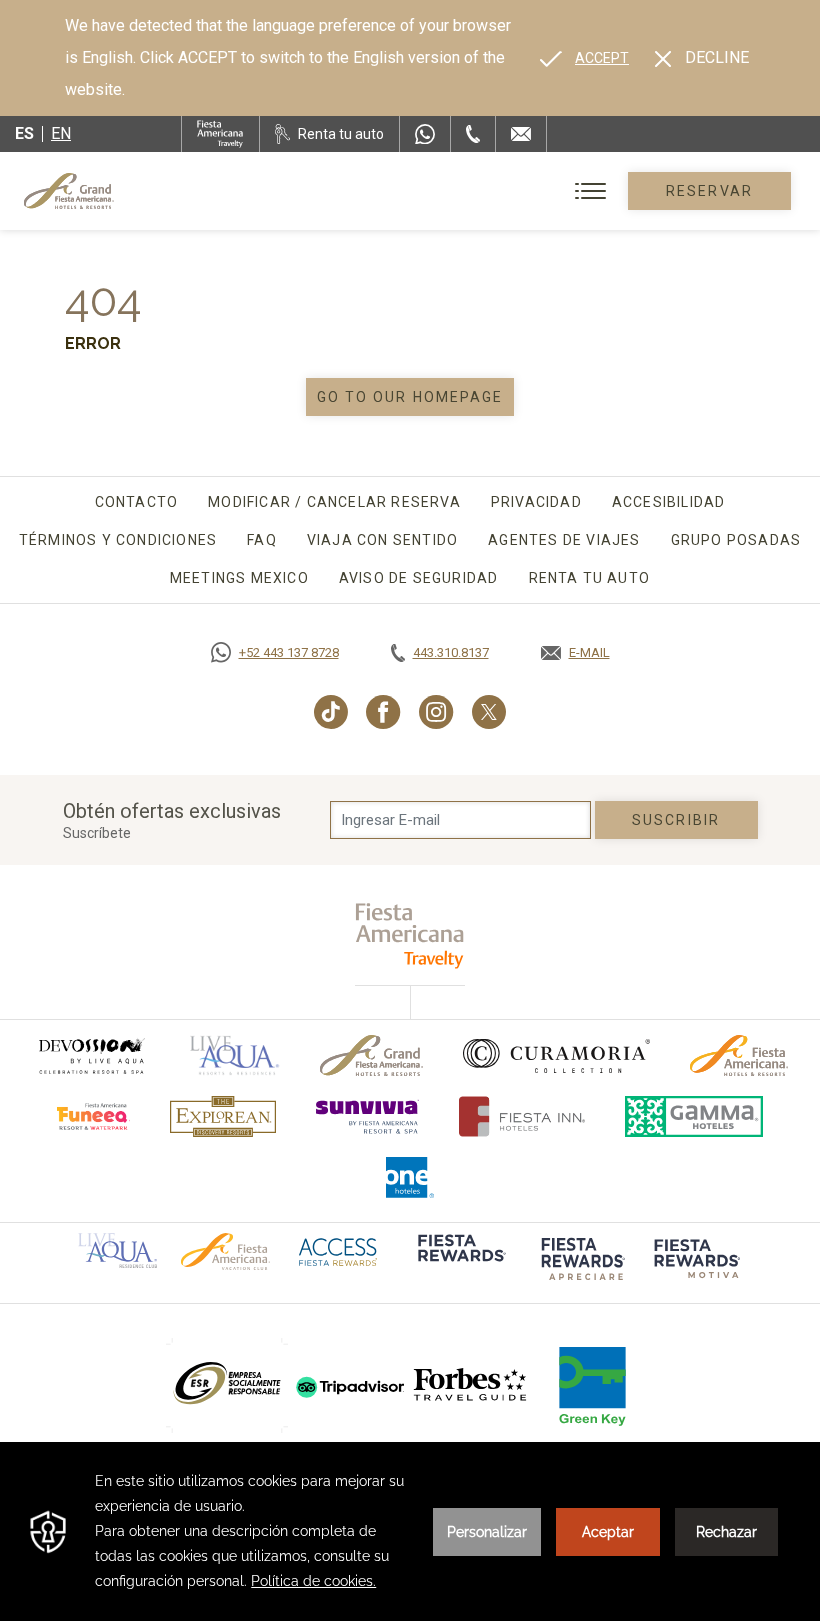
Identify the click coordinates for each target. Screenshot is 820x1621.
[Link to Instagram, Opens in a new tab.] (436, 712)
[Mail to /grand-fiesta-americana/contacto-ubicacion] (521, 134)
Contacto (137, 502)
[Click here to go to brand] (471, 1385)
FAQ (262, 540)
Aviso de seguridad (419, 578)
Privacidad (536, 502)
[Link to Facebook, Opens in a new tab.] (383, 712)
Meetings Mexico (239, 578)
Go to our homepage (410, 397)
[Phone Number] (473, 134)
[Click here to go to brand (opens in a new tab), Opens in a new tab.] (91, 1055)
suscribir (676, 820)
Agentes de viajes (564, 540)
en (61, 133)
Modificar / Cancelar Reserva (334, 502)
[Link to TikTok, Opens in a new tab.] (331, 712)
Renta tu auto (590, 578)
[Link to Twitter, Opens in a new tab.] (489, 712)
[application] (410, 1531)
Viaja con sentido (382, 540)
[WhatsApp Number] (425, 134)
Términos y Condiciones (118, 540)
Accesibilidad (669, 502)
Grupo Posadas (736, 540)
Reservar (709, 191)
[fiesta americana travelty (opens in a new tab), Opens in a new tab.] (410, 935)
